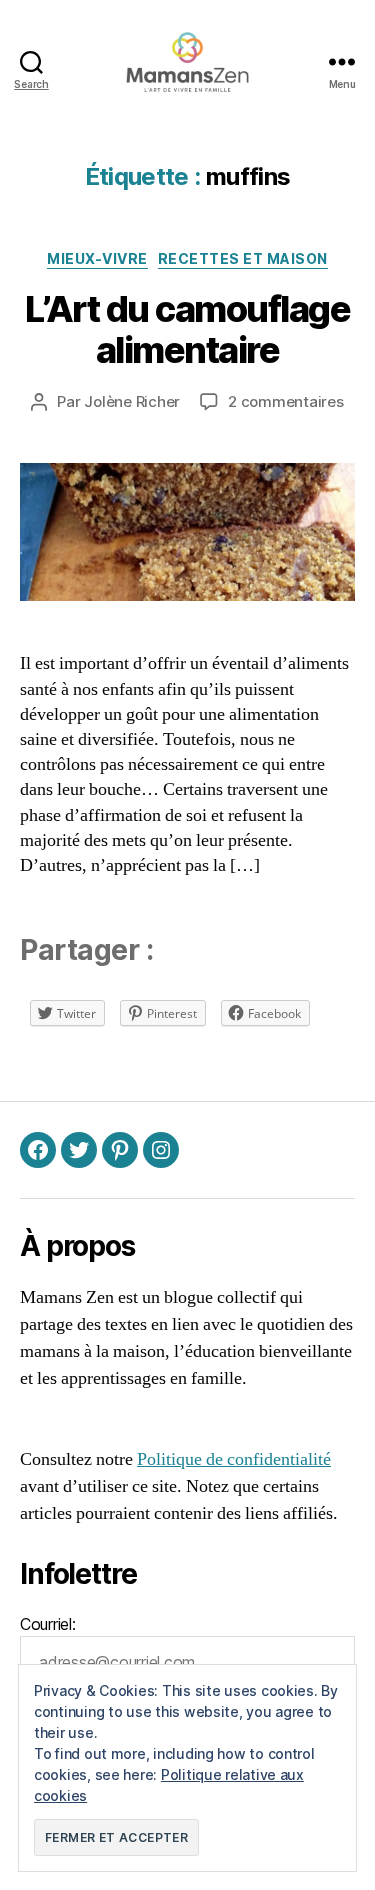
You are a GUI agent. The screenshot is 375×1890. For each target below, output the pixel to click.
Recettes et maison (243, 258)
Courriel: (48, 1624)
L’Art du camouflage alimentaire (188, 329)
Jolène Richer (132, 401)
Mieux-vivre (97, 258)
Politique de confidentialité (234, 1459)
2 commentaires (285, 401)
